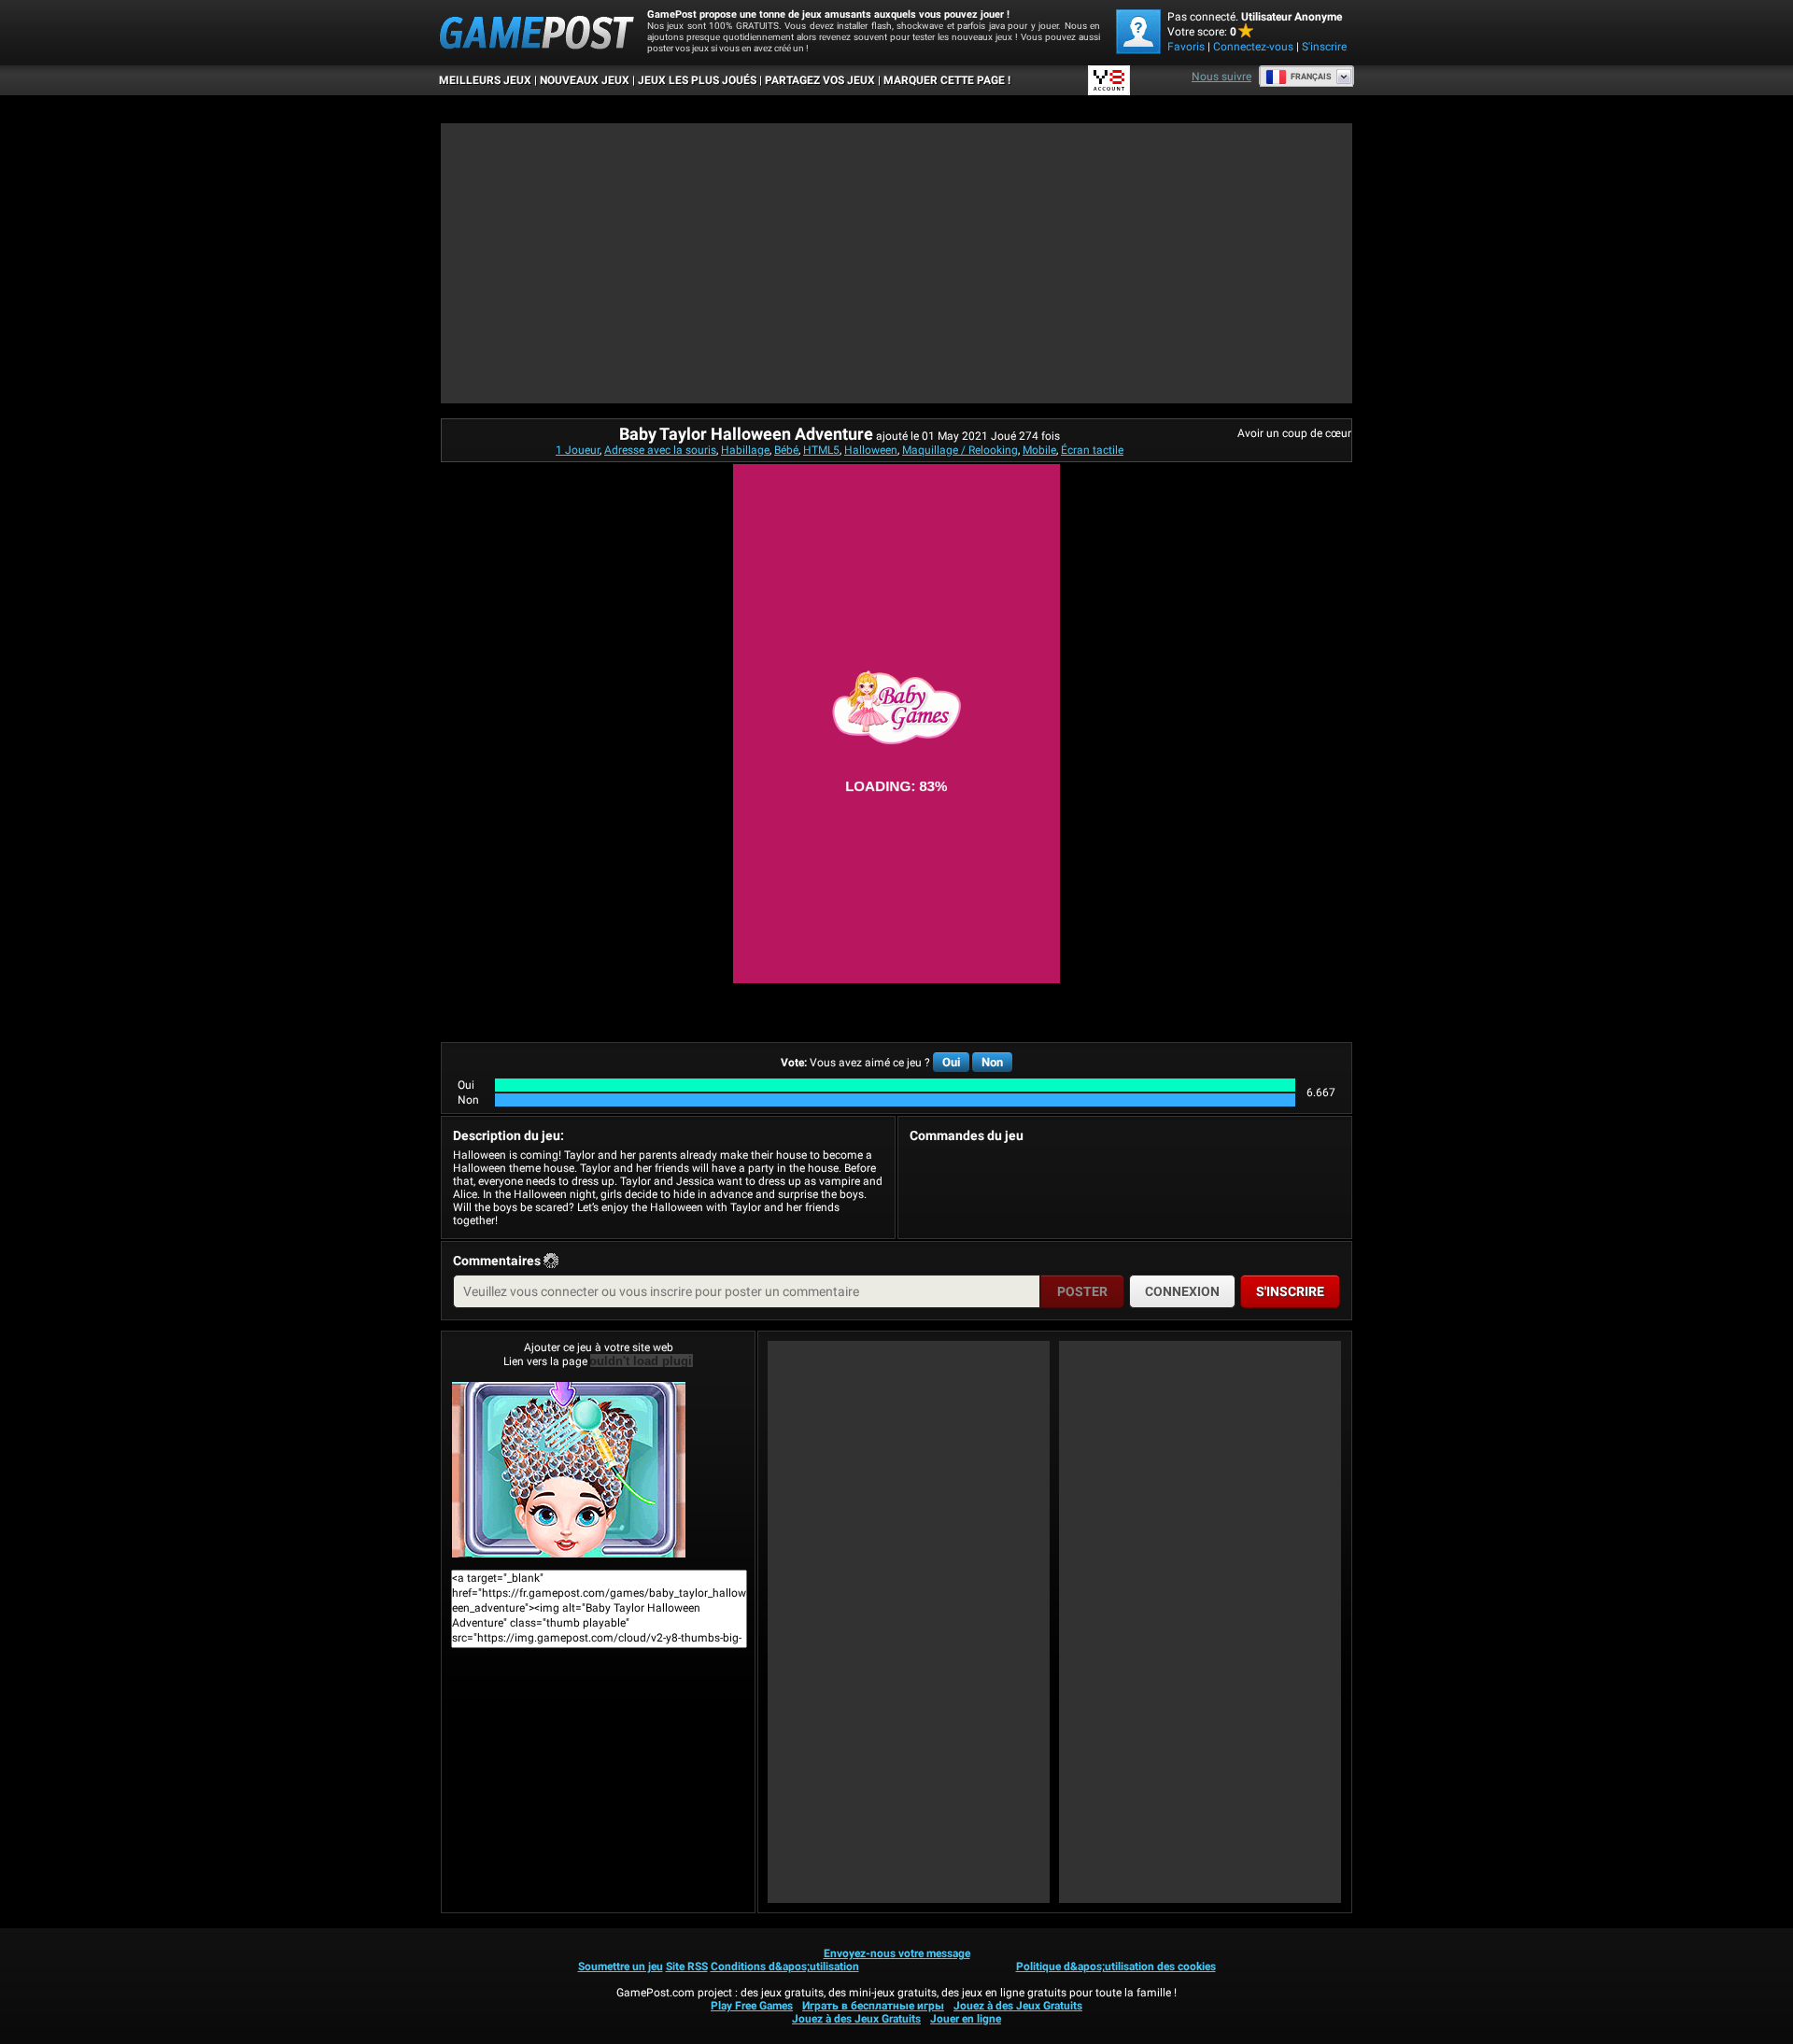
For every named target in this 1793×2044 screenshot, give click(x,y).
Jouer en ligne (966, 2019)
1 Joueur (578, 450)
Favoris (1186, 47)
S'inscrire (1324, 47)
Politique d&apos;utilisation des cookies (1116, 1966)
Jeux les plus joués (697, 80)
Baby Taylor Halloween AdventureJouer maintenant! (598, 1470)
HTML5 (821, 450)
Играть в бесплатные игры (873, 2006)
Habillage (745, 450)
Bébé (786, 450)
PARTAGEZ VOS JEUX (820, 80)
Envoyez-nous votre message (897, 1953)
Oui (951, 1062)
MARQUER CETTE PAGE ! (947, 80)
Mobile (1039, 450)
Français (1311, 77)
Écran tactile (1092, 450)
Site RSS (687, 1966)
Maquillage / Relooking (960, 450)
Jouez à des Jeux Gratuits (1018, 2006)
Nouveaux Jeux (585, 80)
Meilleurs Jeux (485, 80)
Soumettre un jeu (621, 1966)
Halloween (871, 450)
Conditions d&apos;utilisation (785, 1966)
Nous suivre (1221, 77)
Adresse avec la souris (660, 450)
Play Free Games (752, 2006)
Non (992, 1062)
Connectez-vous (1253, 47)
